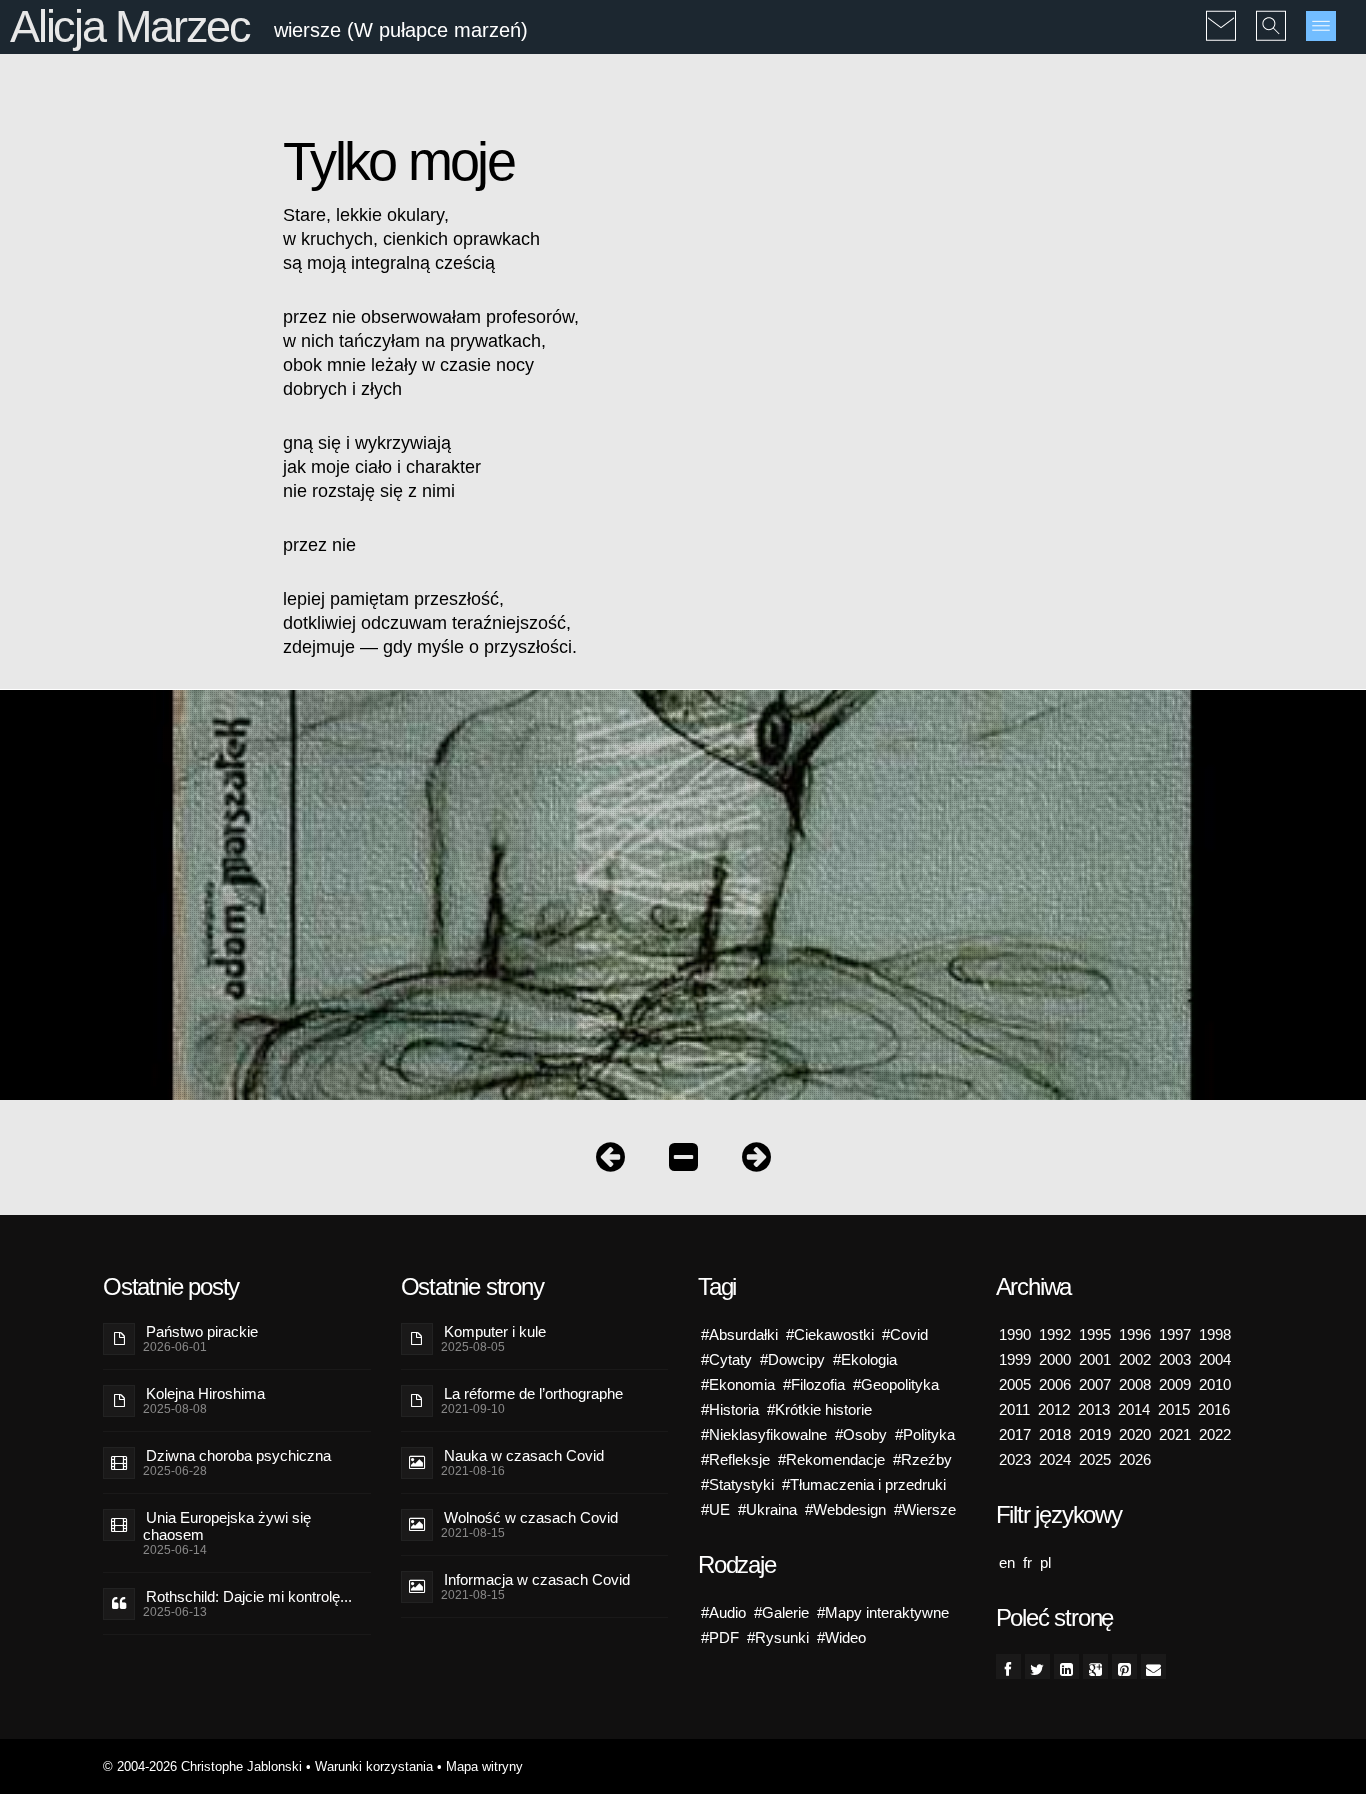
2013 (1094, 1409)
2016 (1214, 1409)
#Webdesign (845, 1509)
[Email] (1153, 1666)
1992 (1055, 1334)
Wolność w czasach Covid (531, 1517)
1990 (1015, 1334)
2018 (1055, 1434)
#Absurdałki (739, 1334)
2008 (1135, 1384)
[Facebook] (1008, 1666)
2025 (1095, 1459)
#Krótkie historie (819, 1409)
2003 (1175, 1359)
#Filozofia (814, 1384)
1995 (1095, 1334)
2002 (1135, 1359)
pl (1045, 1562)
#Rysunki (778, 1637)
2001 (1095, 1359)
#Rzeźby (922, 1459)
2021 (1175, 1434)
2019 (1095, 1434)
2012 (1054, 1409)
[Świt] (610, 1161)
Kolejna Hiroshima (205, 1393)
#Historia (730, 1409)
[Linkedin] (1066, 1666)
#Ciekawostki (830, 1334)
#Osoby (861, 1434)
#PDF (720, 1637)
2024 (1055, 1459)
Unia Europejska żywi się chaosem (227, 1526)
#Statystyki (737, 1484)
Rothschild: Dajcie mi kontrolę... (249, 1596)
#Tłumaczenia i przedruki (864, 1484)
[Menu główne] (1321, 26)
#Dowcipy (792, 1359)
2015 (1174, 1409)
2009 (1175, 1384)
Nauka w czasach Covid (524, 1455)
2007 (1095, 1384)
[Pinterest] (1124, 1666)
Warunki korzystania (374, 1766)
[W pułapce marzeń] (683, 1161)
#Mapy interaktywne (883, 1612)
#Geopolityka (896, 1384)
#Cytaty (726, 1359)
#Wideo (841, 1637)
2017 (1015, 1434)
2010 (1215, 1384)
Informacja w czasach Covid (537, 1579)
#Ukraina (767, 1509)
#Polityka (925, 1434)
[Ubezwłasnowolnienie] (756, 1161)
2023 (1015, 1459)
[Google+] (1095, 1666)
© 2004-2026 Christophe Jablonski (202, 1766)
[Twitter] (1037, 1666)
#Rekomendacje (831, 1459)
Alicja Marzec (130, 26)
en (1007, 1562)
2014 (1134, 1409)
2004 (1215, 1359)
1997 (1175, 1334)
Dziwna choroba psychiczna (238, 1455)
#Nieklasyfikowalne (764, 1434)
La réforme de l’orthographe (533, 1393)
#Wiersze (925, 1509)
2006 (1055, 1384)
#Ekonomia (738, 1384)
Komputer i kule (495, 1331)
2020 (1135, 1434)
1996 (1135, 1334)
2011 (1014, 1409)
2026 (1135, 1459)
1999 (1015, 1359)
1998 (1215, 1334)
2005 (1015, 1384)
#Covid (905, 1334)
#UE (715, 1509)
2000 (1055, 1359)
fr (1027, 1562)
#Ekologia (865, 1359)
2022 (1215, 1434)
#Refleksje (735, 1459)
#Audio (723, 1612)
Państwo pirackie (202, 1331)
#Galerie (781, 1612)
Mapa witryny (484, 1766)
